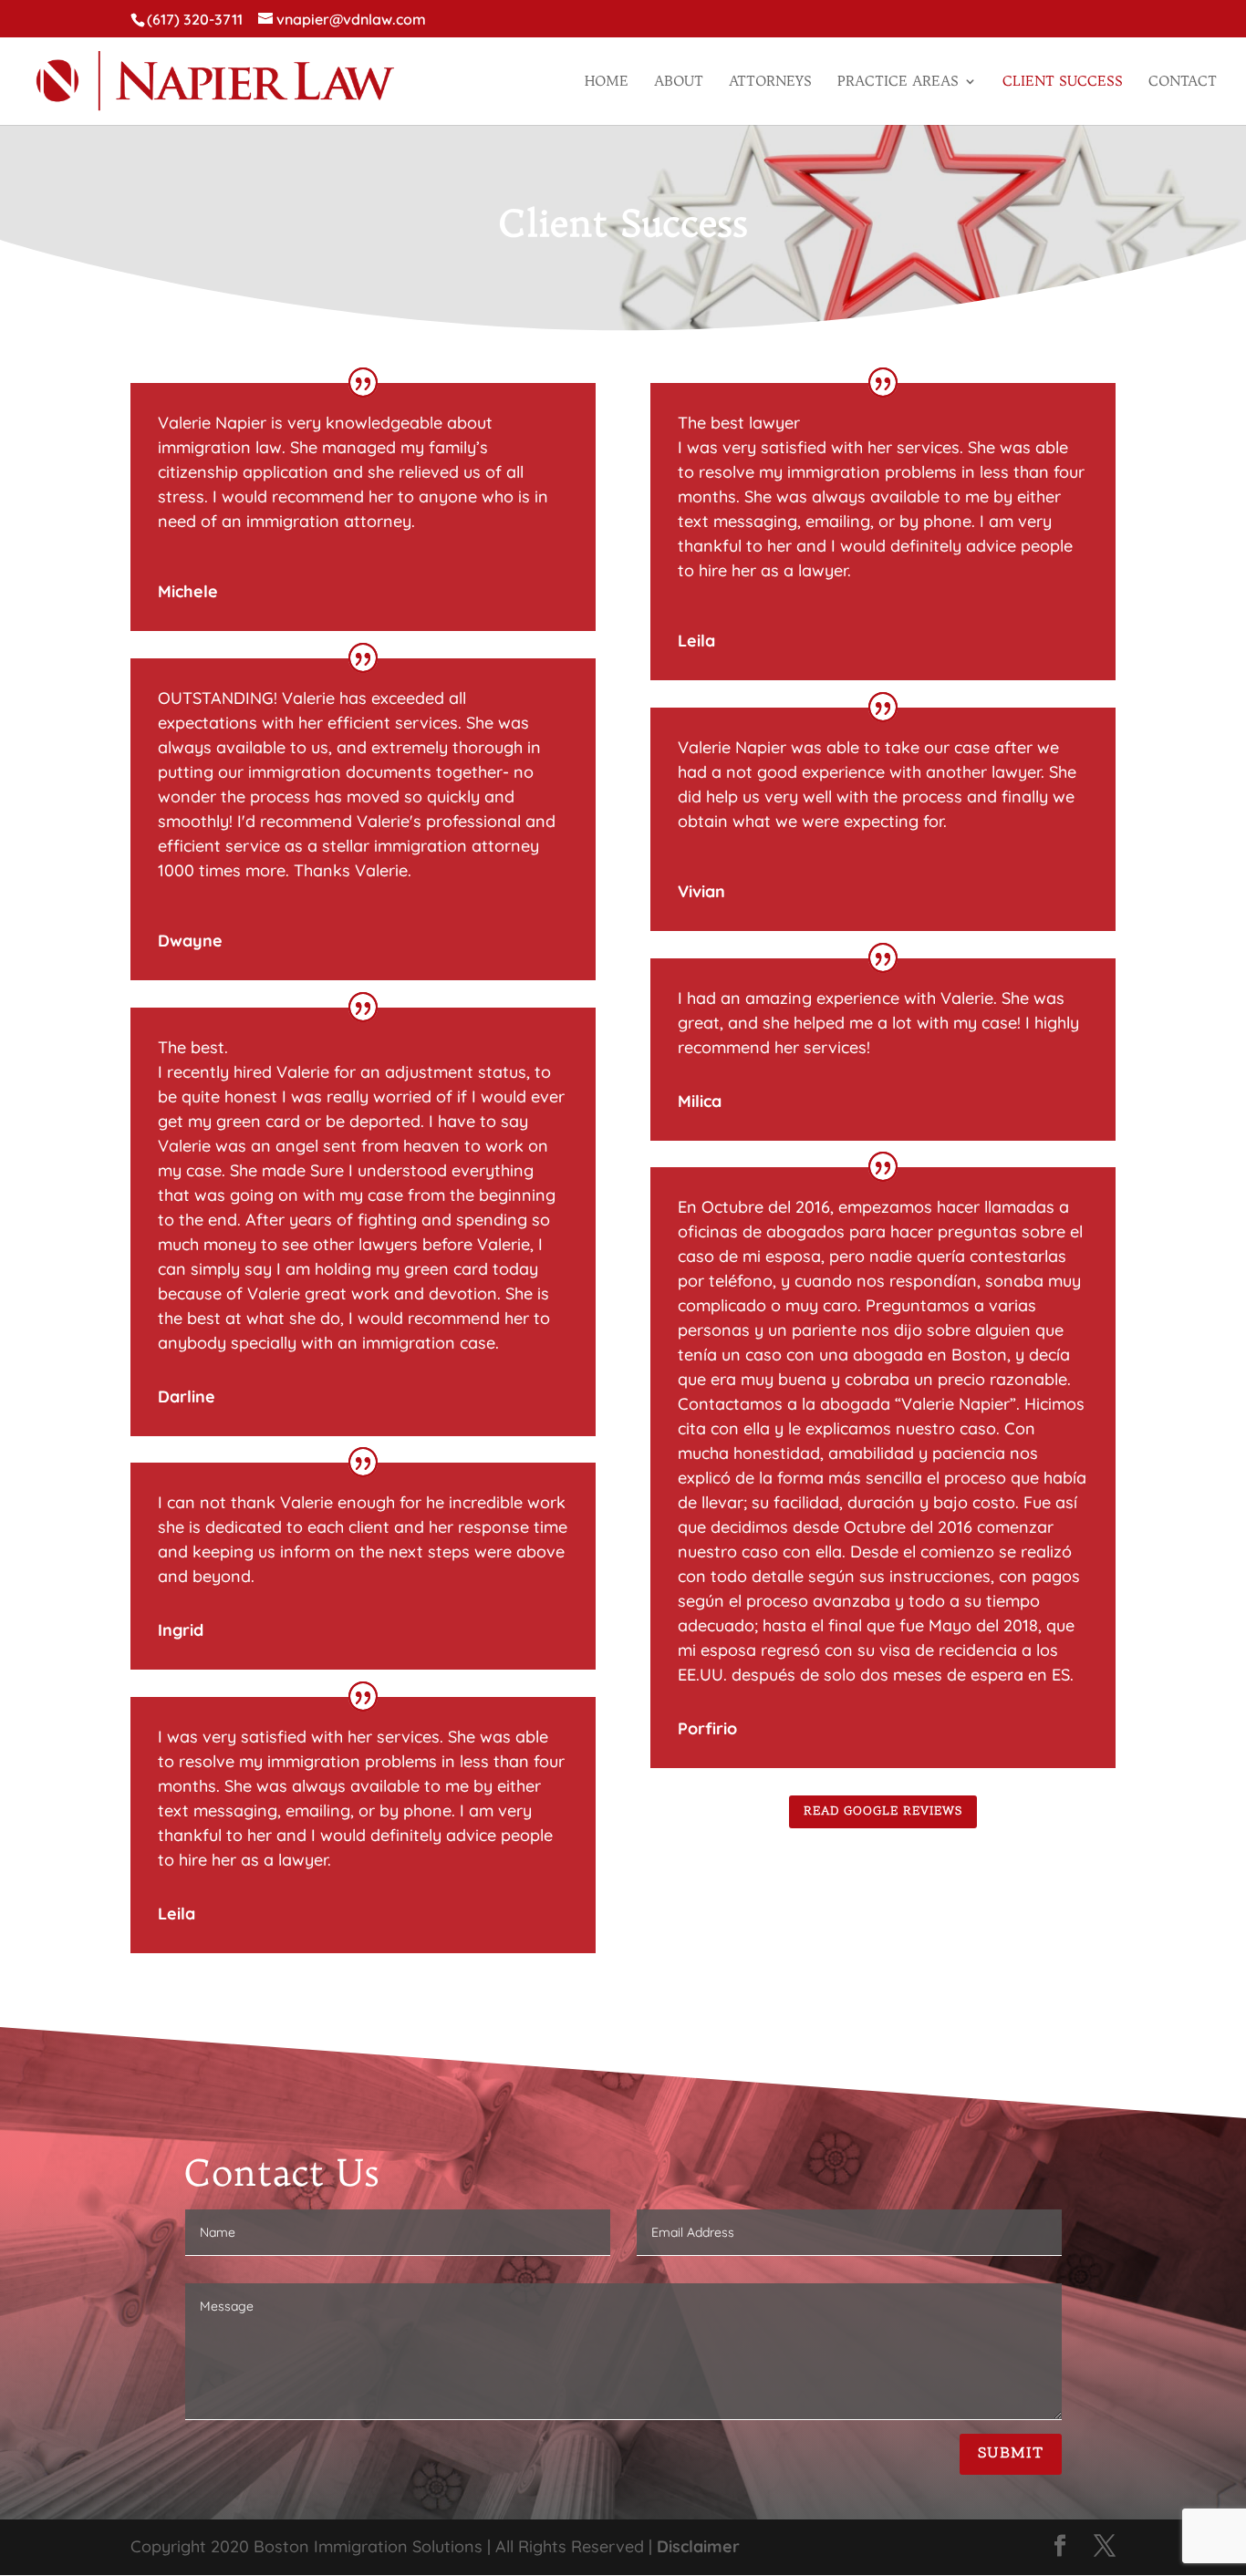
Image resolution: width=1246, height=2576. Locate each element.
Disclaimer (698, 2546)
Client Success (1063, 82)
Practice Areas (898, 82)
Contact (1183, 82)
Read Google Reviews (883, 1811)
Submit (1011, 2453)
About (679, 82)
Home (607, 82)
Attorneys (770, 82)
